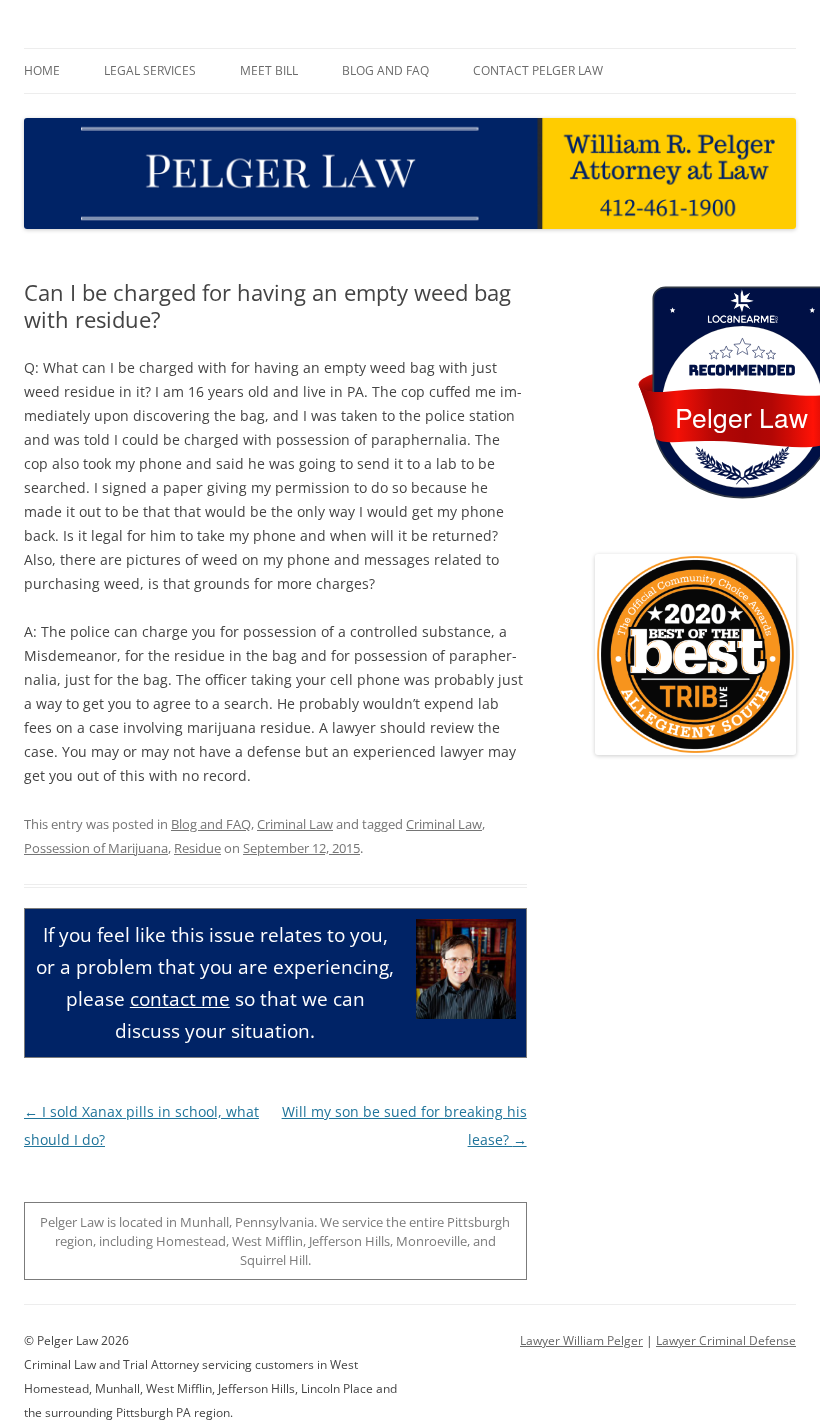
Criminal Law (295, 824)
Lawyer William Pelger (581, 1340)
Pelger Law (741, 416)
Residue (197, 848)
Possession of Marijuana (96, 848)
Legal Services (150, 70)
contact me (180, 998)
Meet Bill (269, 70)
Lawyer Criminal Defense (726, 1340)
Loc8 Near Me (741, 319)
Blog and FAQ (385, 70)
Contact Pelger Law (538, 70)
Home (42, 70)
